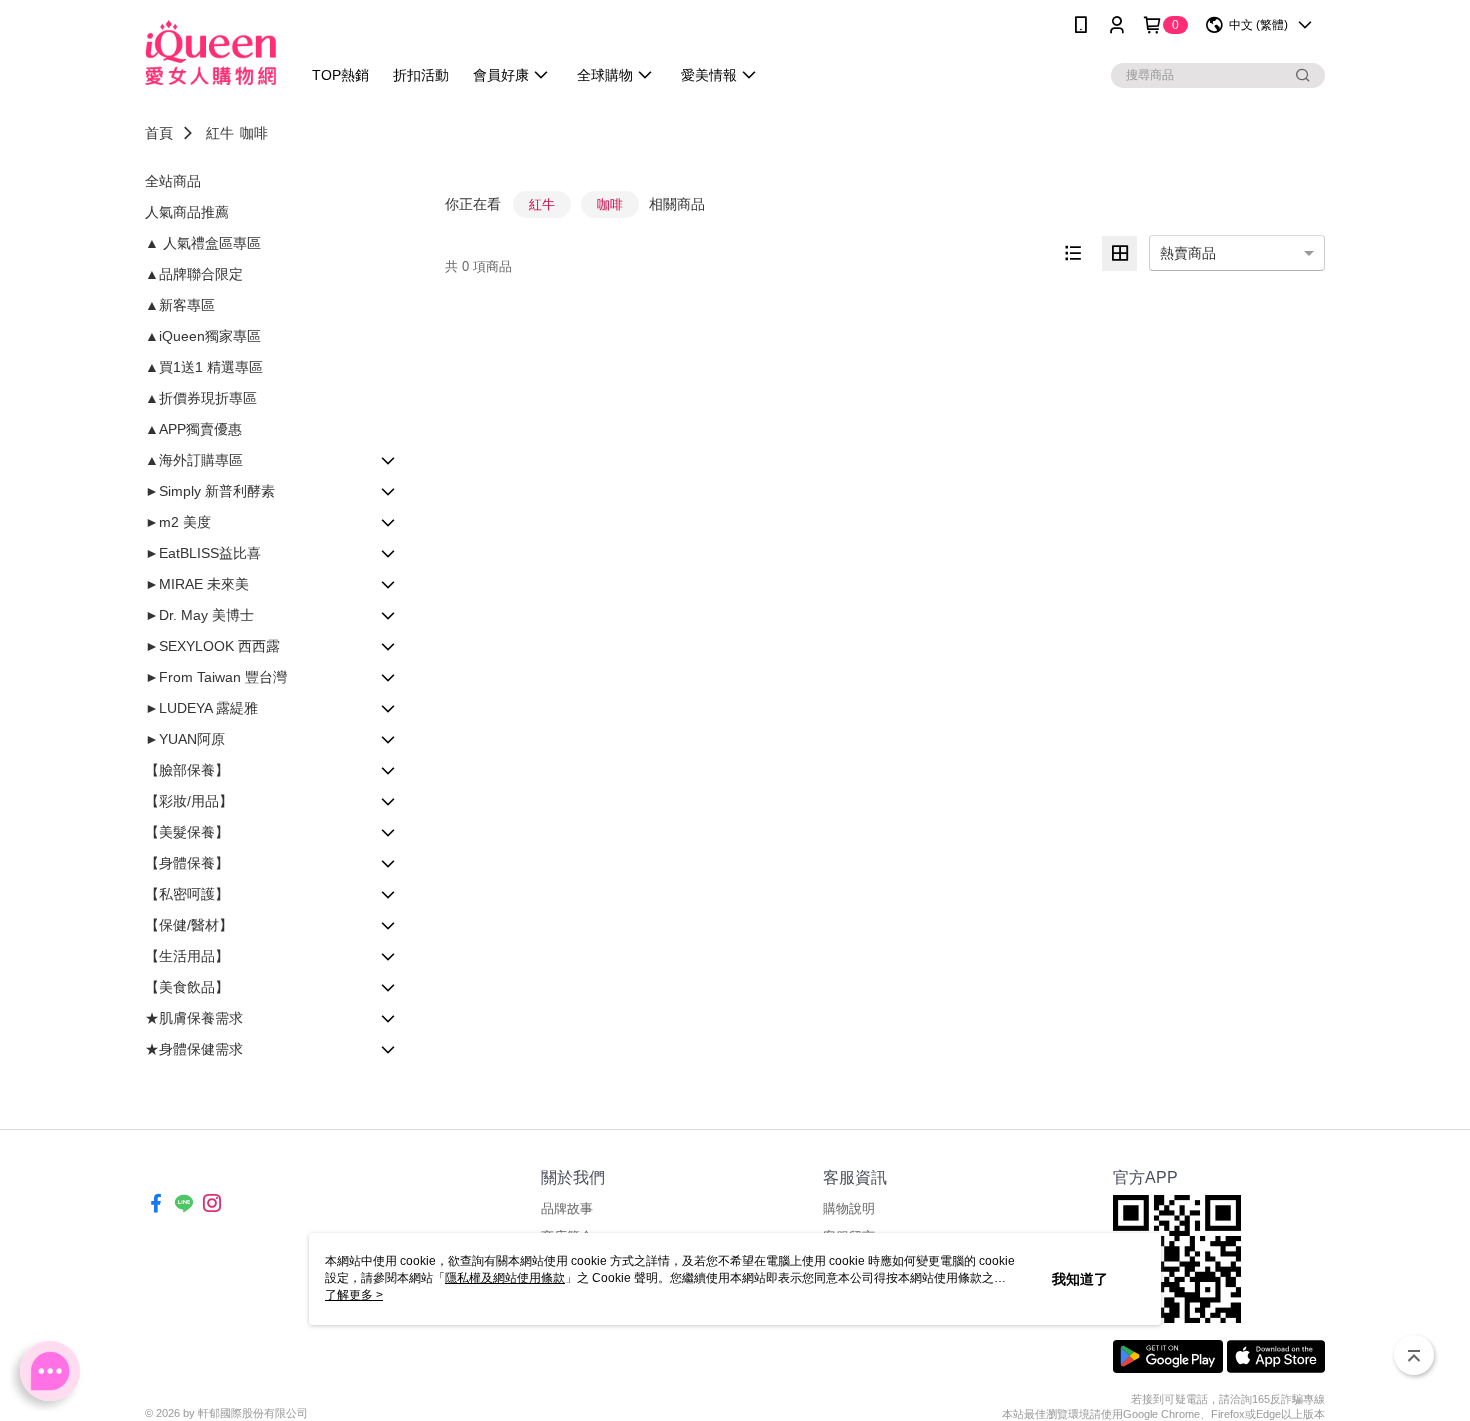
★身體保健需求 (194, 1049)
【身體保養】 (187, 863)
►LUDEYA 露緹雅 (201, 708)
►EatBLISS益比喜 (203, 553)
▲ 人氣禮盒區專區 (203, 243)
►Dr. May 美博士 (199, 615)
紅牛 (220, 133)
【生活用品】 (187, 956)
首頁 (159, 133)
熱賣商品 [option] (1188, 253)
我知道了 (1080, 1279)
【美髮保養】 (187, 832)
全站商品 (173, 181)
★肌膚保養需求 (194, 1018)
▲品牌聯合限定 (194, 274)
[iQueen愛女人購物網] (210, 52)
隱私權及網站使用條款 (505, 1278)
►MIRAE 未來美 (197, 584)
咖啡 (254, 133)
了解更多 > (354, 1295)
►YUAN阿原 (185, 739)
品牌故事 (567, 1208)
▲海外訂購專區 (194, 460)
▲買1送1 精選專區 (204, 367)
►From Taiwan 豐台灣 (216, 677)
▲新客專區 (180, 305)
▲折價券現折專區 (201, 398)
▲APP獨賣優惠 (193, 429)
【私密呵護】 (187, 894)
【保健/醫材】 (189, 925)
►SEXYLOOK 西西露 (212, 646)
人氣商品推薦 (187, 212)
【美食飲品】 (187, 987)
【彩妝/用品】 (189, 801)
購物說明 (849, 1208)
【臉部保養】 (187, 770)
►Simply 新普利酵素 (210, 491)
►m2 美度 (178, 522)
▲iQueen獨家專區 (203, 336)
